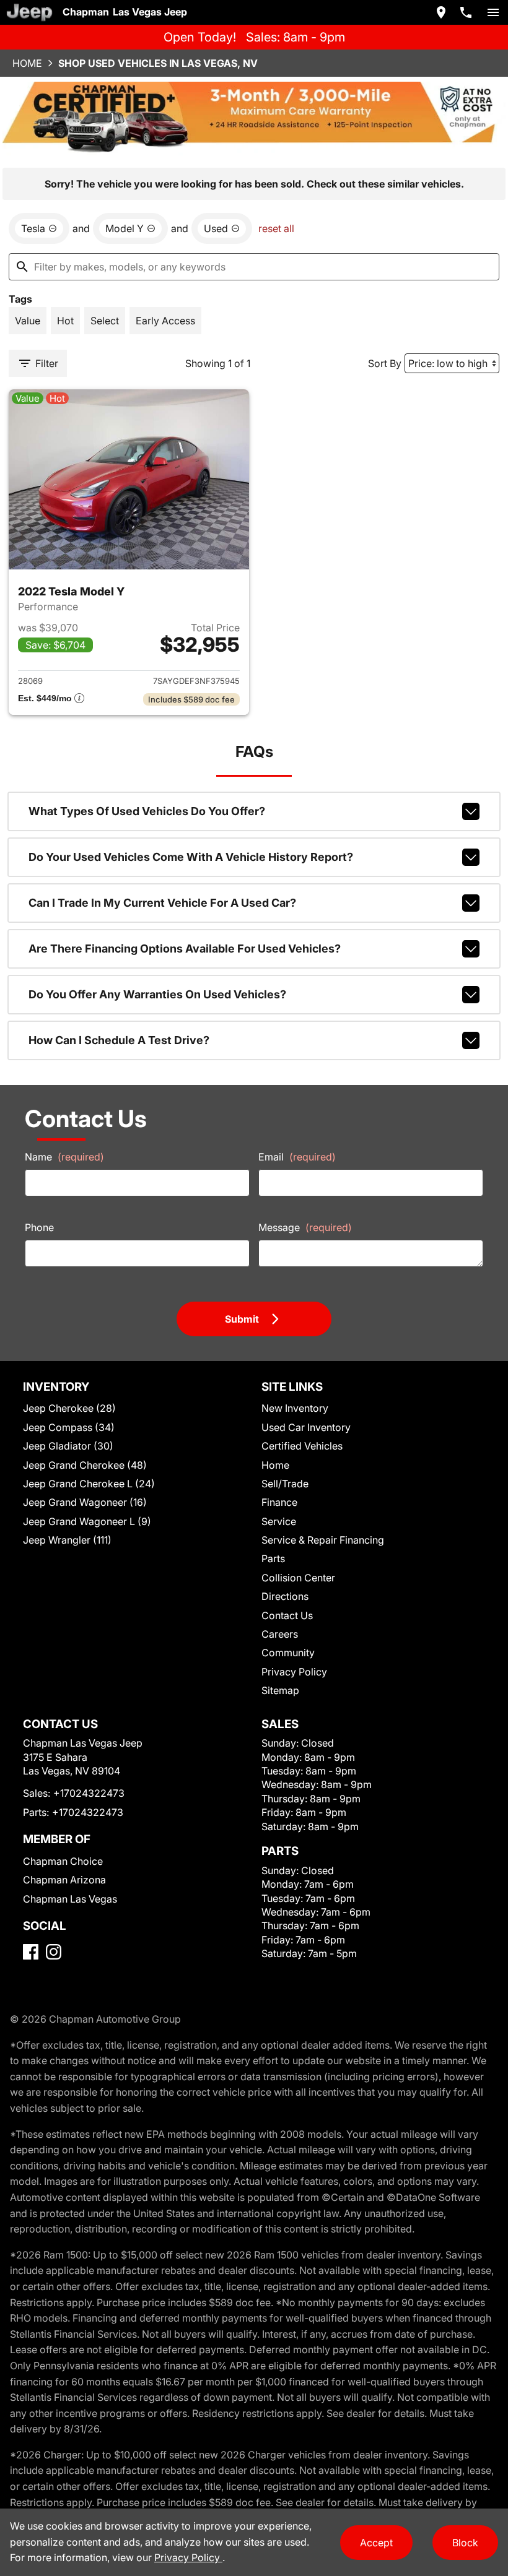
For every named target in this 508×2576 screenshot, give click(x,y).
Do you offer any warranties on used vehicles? (157, 994)
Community (288, 1653)
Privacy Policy (294, 1672)
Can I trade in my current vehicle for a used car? (162, 903)
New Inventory (295, 1408)
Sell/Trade (285, 1484)
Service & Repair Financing (323, 1540)
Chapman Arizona (64, 1880)
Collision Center (298, 1578)
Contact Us (287, 1615)
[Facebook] (31, 1952)
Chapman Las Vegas (70, 1899)
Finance (279, 1502)
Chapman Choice (63, 1861)
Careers (280, 1634)
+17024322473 (89, 1793)
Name (64, 1157)
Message (305, 1227)
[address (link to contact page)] (441, 12)
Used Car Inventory (306, 1427)
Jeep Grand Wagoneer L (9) (87, 1521)
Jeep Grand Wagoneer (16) (85, 1502)
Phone (39, 1227)
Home (27, 63)
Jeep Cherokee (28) (69, 1408)
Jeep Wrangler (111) (67, 1540)
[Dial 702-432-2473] (466, 12)
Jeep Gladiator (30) (68, 1446)
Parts (273, 1558)
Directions (285, 1596)
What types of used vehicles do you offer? (147, 811)
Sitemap (280, 1690)
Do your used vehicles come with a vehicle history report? (191, 857)
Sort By (385, 363)
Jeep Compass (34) (69, 1427)
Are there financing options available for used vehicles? (185, 949)
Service (279, 1521)
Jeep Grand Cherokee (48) (85, 1465)
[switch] (493, 12)
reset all (276, 228)
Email (297, 1157)
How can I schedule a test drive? (119, 1040)
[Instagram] (54, 1952)
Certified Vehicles (302, 1446)
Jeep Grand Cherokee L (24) (89, 1484)
